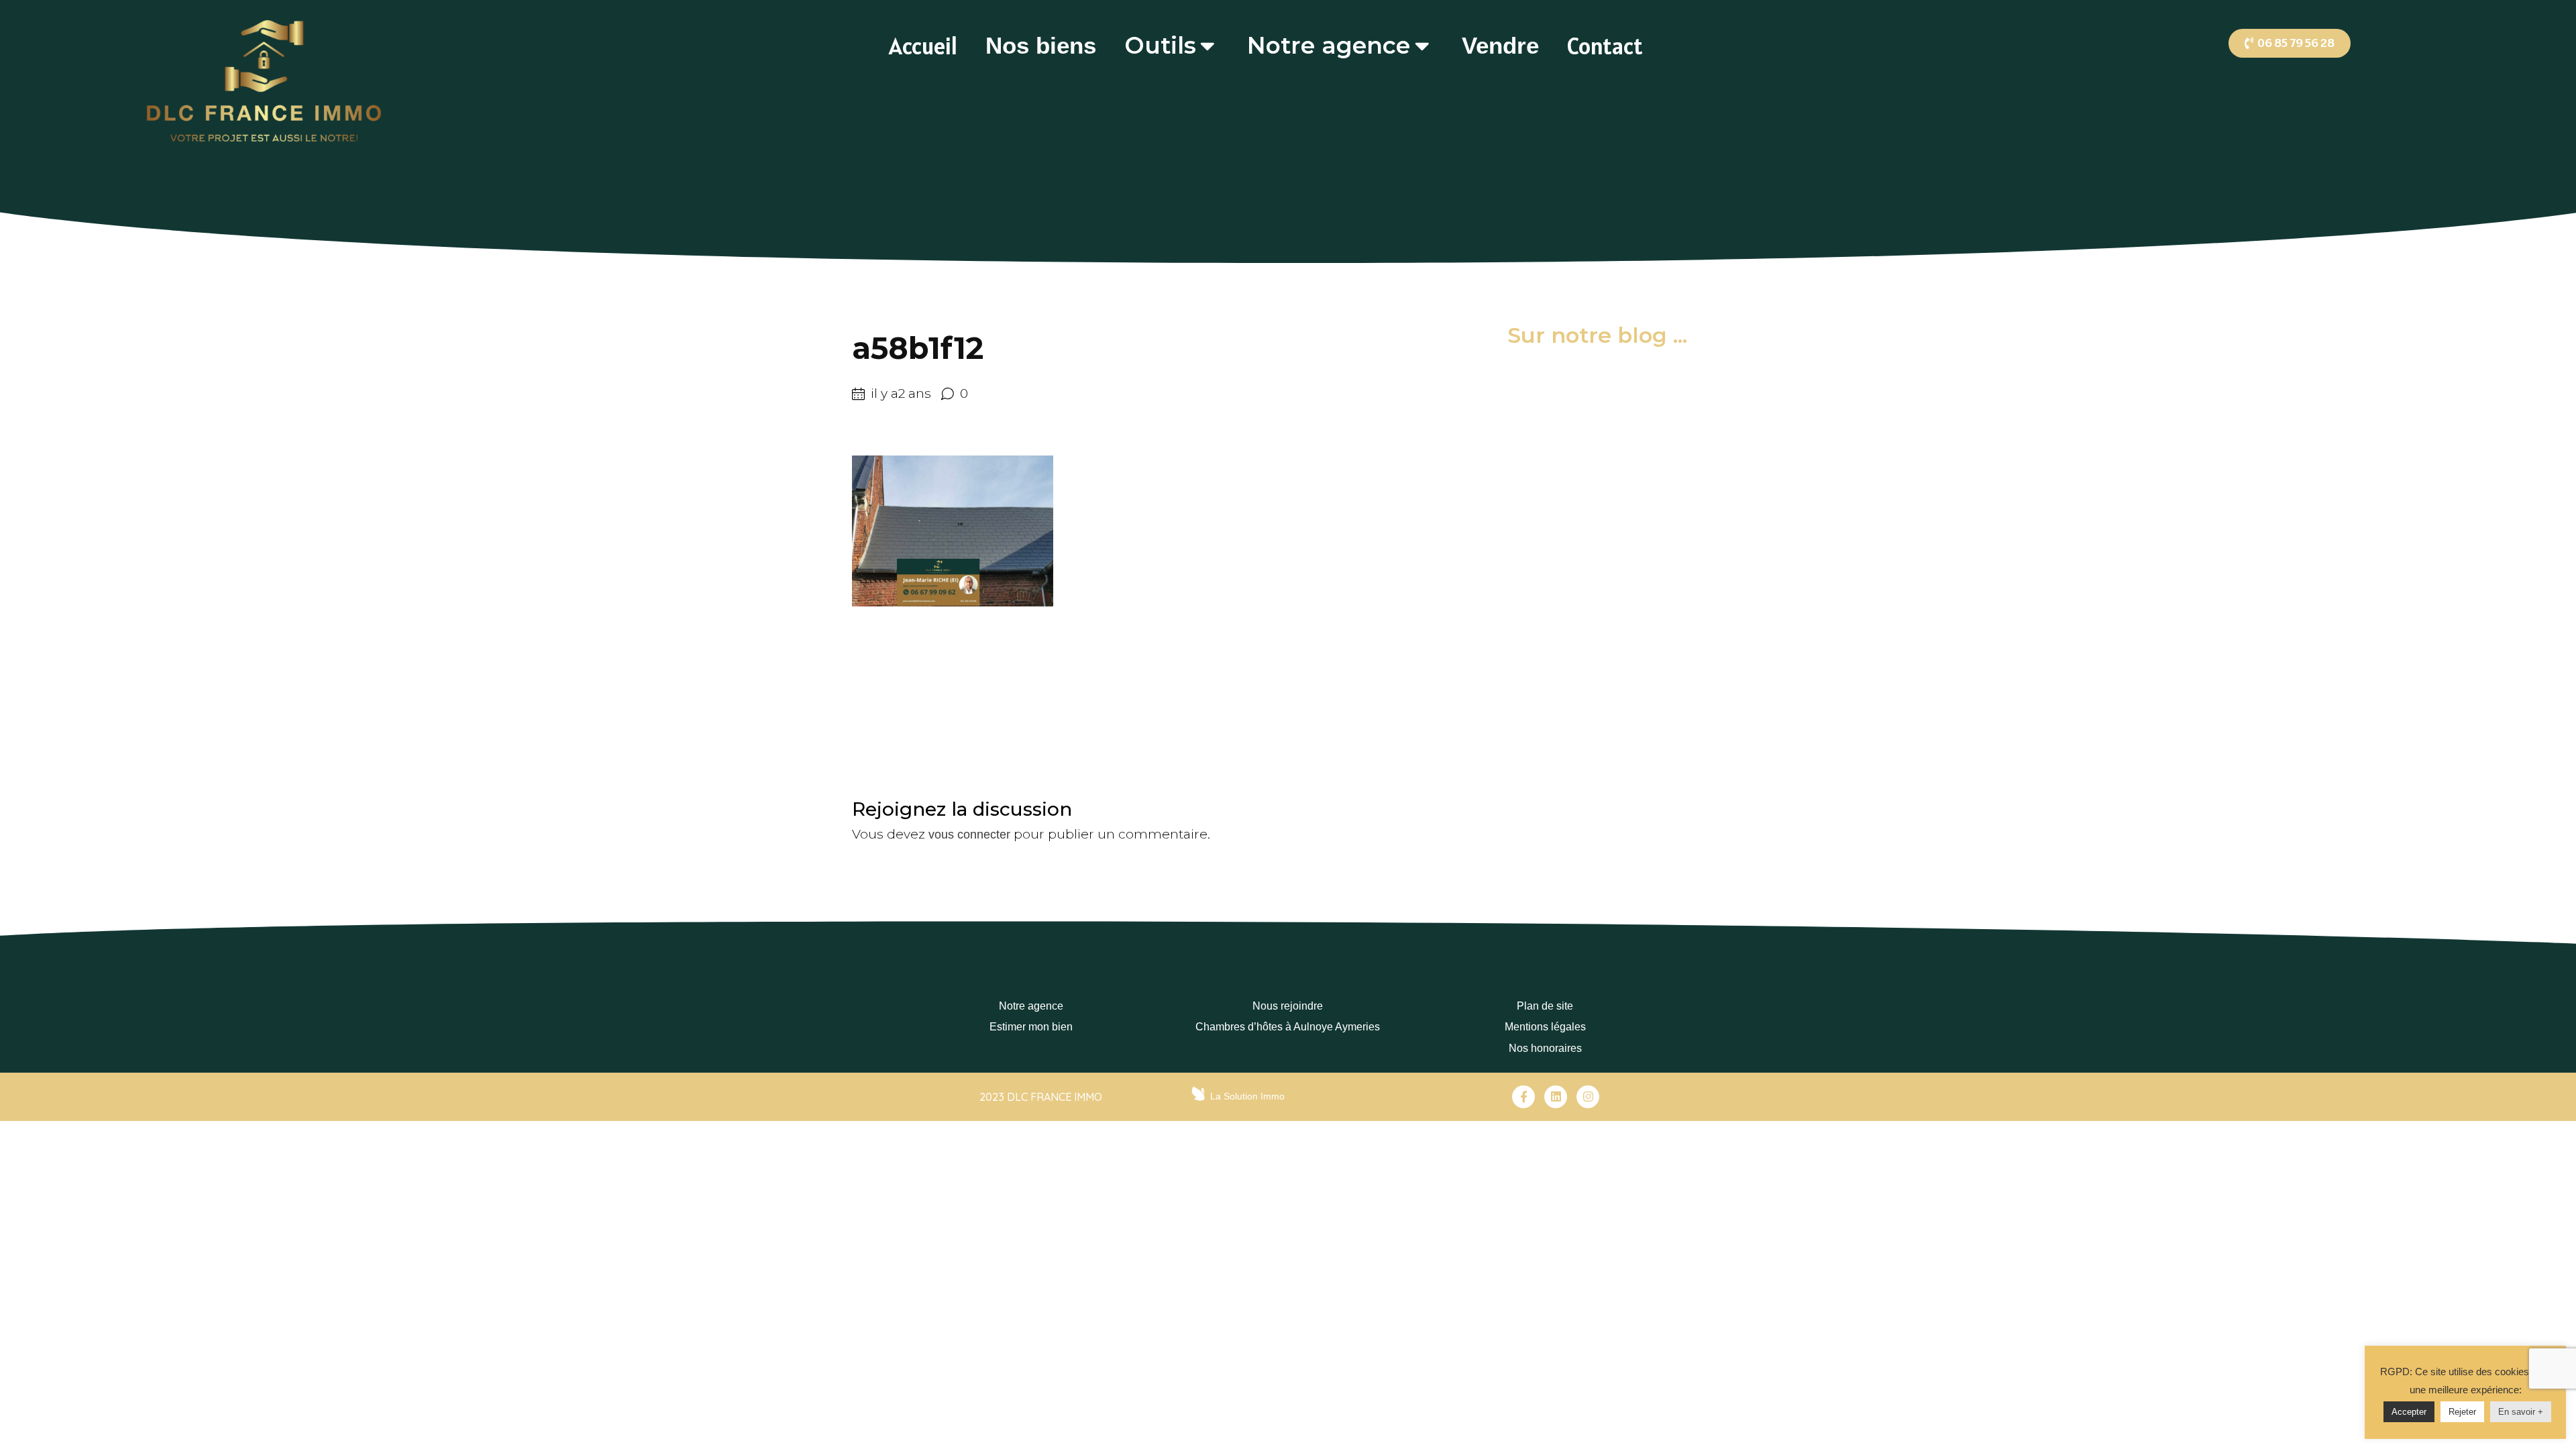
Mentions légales (1545, 1027)
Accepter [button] (2409, 1412)
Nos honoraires (1545, 1048)
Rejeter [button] (2462, 1412)
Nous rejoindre (1288, 1006)
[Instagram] (1588, 1097)
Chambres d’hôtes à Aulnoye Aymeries (1288, 1027)
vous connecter (969, 835)
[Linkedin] (1556, 1097)
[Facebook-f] (1523, 1097)
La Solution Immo (1247, 1096)
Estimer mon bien (1031, 1027)
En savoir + (2521, 1412)
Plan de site (1545, 1006)
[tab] (923, 46)
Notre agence (1031, 1006)
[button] (2290, 43)
